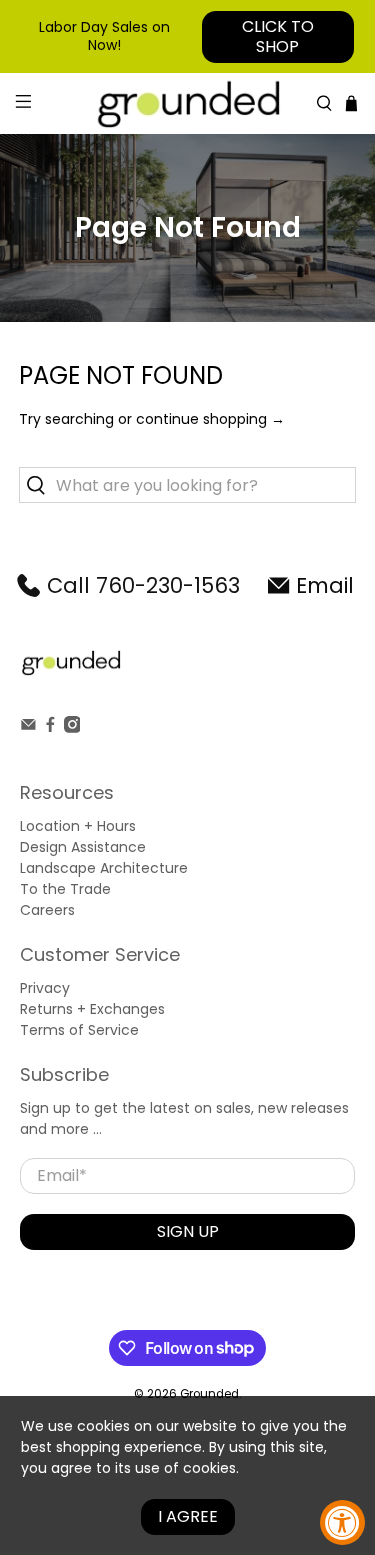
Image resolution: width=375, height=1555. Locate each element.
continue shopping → (210, 419)
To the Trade (65, 889)
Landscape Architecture (104, 868)
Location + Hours (78, 826)
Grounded (209, 1394)
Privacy (45, 988)
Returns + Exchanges (92, 1009)
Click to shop (278, 36)
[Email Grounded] (28, 728)
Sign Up (188, 1231)
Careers (47, 910)
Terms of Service (79, 1030)
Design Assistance (83, 847)
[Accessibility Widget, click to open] (342, 1522)
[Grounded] (188, 103)
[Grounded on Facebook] (50, 728)
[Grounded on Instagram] (72, 728)
